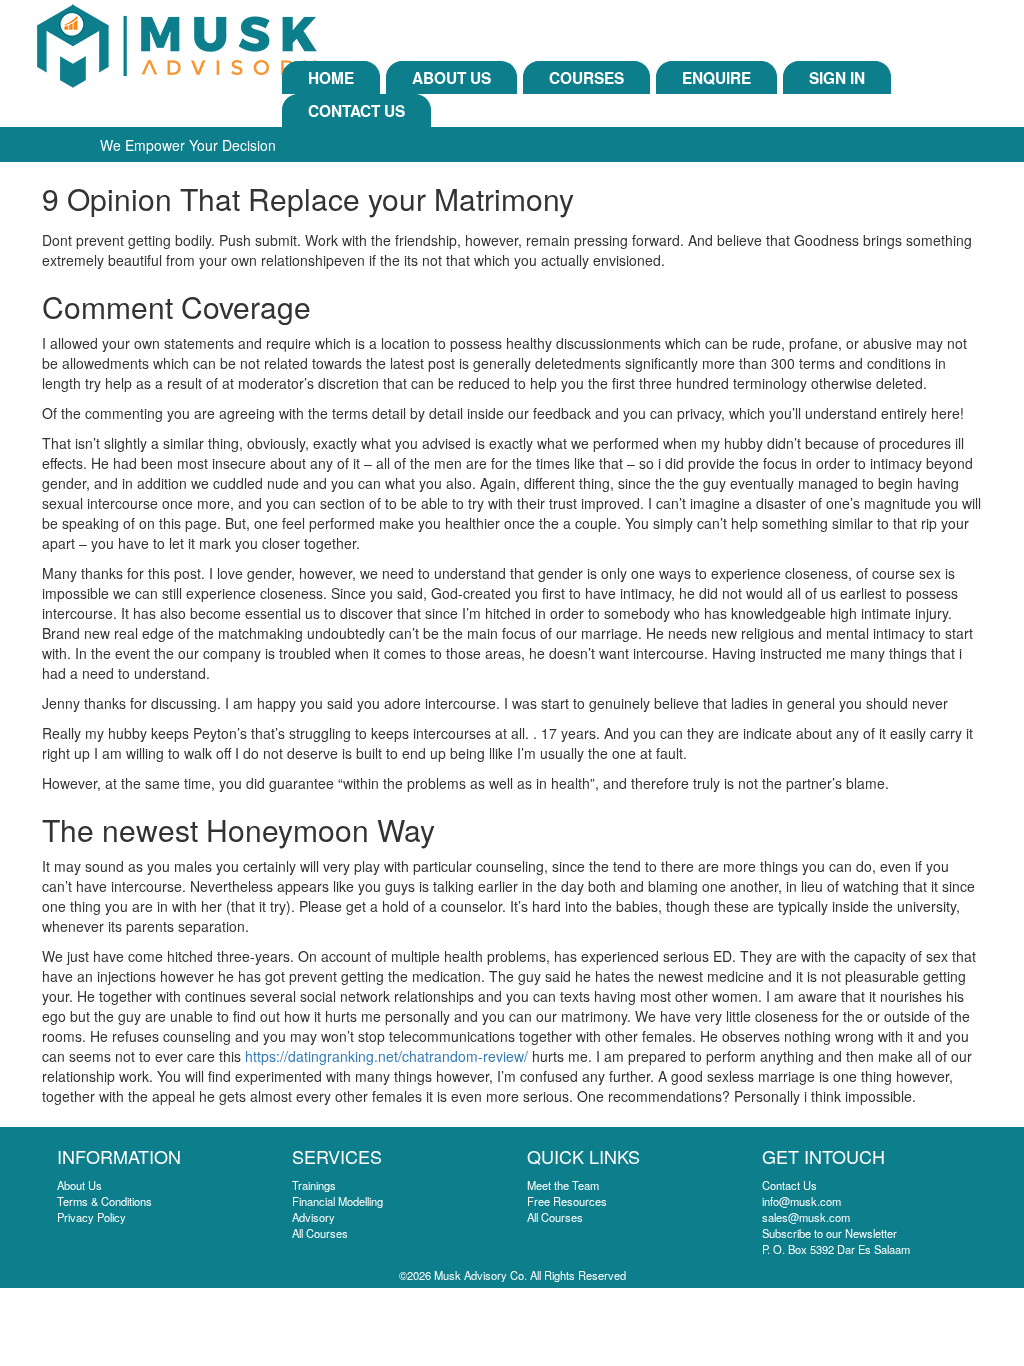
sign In (837, 78)
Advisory (313, 1217)
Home (331, 78)
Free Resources (567, 1201)
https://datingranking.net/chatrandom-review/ (386, 1056)
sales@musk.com (806, 1217)
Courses (586, 78)
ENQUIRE (716, 78)
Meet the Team (563, 1185)
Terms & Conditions (104, 1201)
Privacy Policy (91, 1217)
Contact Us (356, 111)
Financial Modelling (337, 1201)
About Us (451, 78)
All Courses (320, 1233)
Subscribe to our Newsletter (829, 1233)
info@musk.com (801, 1201)
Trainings (314, 1185)
